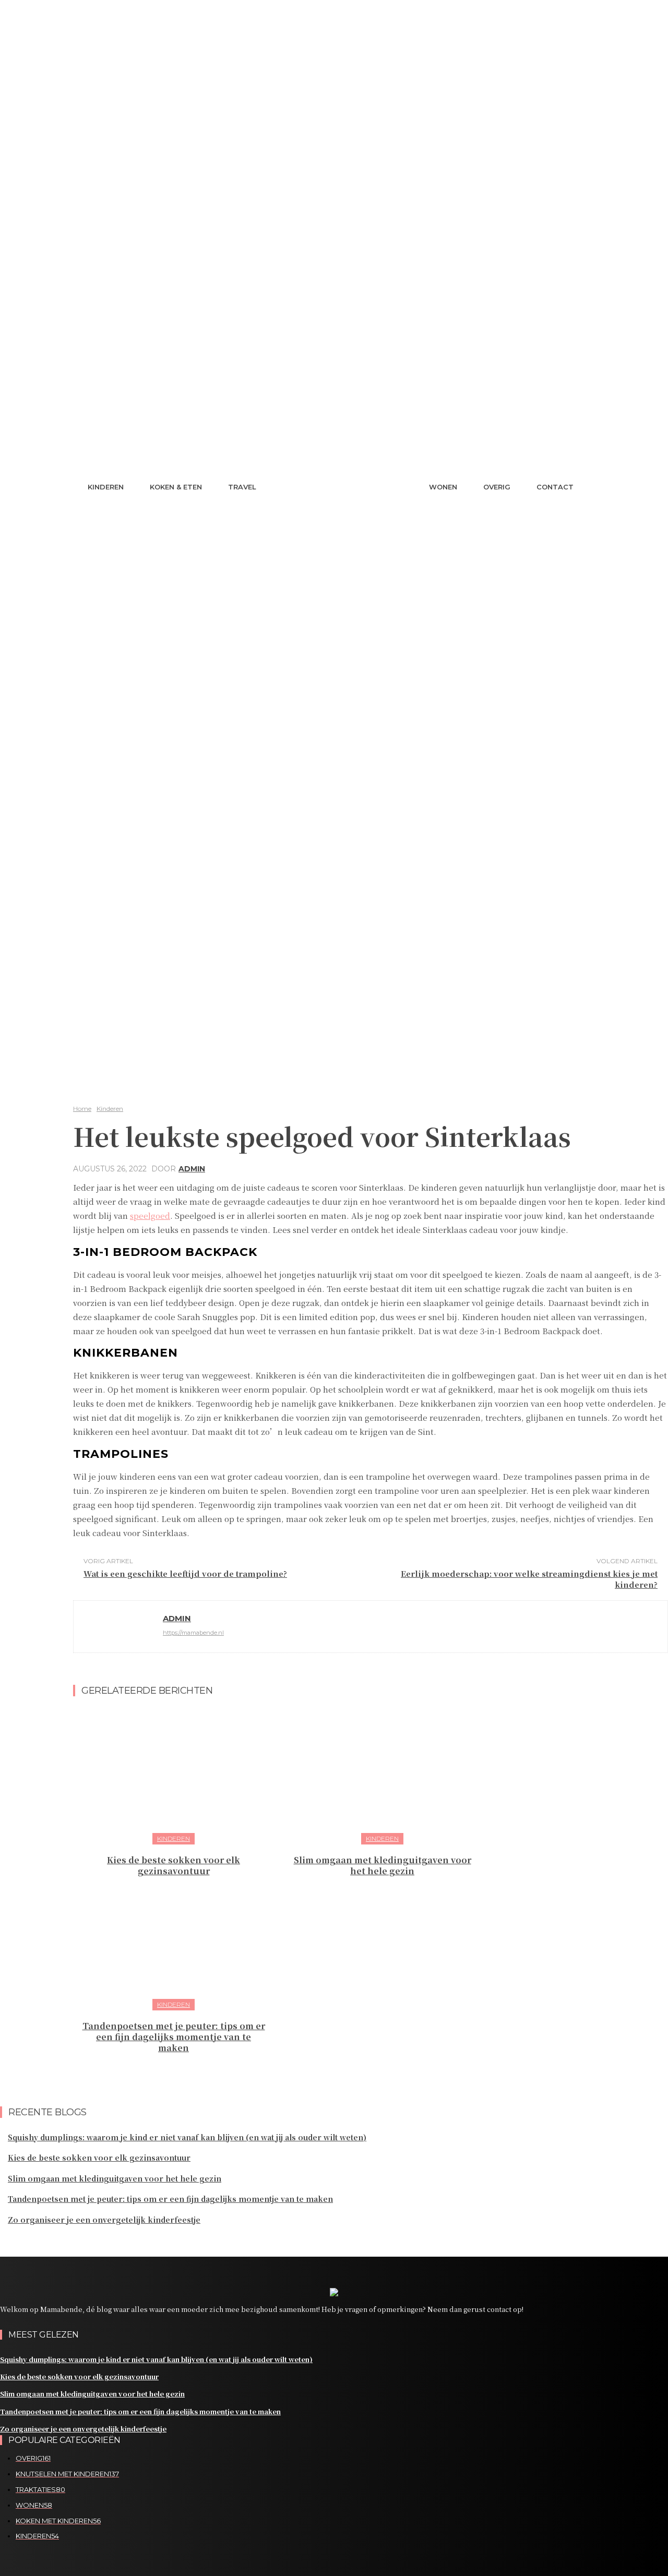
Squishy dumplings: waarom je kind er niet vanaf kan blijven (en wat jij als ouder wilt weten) (187, 2137)
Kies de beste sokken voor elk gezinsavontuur (174, 1865)
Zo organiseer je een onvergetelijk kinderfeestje (104, 2220)
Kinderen (110, 1109)
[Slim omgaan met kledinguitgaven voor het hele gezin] (382, 1775)
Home (82, 1109)
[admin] (118, 1627)
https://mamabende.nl (193, 1633)
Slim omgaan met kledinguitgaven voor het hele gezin (383, 1865)
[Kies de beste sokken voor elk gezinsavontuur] (174, 1775)
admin (192, 1169)
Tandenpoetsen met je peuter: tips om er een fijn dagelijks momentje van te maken (174, 2037)
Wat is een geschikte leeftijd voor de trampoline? (185, 1573)
